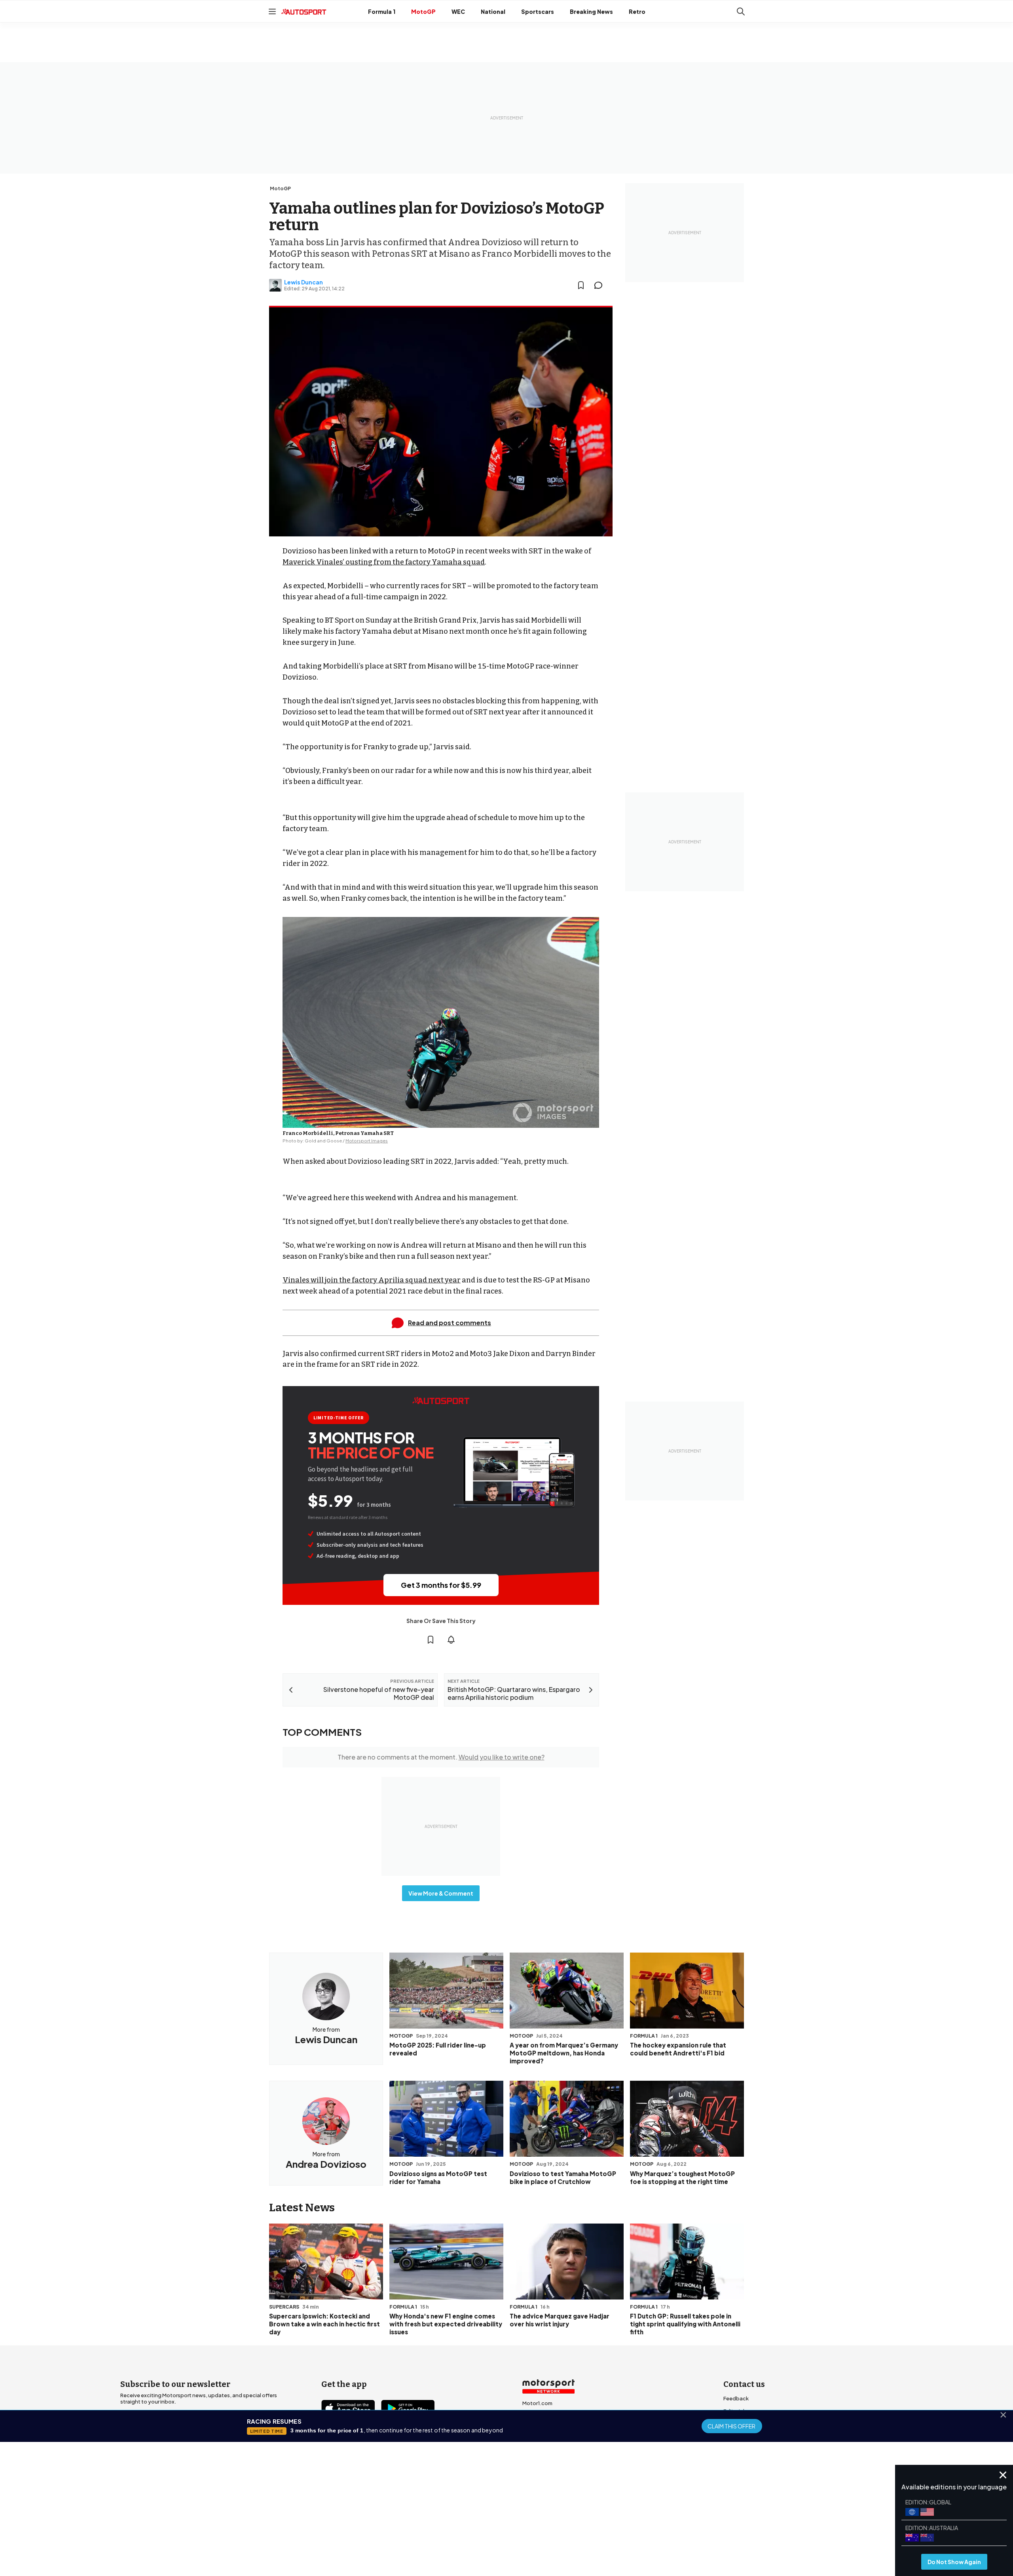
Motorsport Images (367, 1141)
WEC (458, 11)
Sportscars (538, 11)
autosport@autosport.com (758, 2424)
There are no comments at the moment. (441, 1757)
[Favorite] (581, 285)
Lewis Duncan (304, 282)
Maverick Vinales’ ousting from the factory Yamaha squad (384, 562)
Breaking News (591, 11)
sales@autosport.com (752, 2462)
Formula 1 (382, 11)
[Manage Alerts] (451, 1640)
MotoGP (423, 11)
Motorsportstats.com (550, 2441)
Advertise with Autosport (755, 2436)
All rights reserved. (545, 2524)
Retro (637, 11)
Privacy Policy (551, 2513)
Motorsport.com (543, 2428)
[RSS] (396, 2453)
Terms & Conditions (462, 2513)
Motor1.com (537, 2403)
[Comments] (601, 285)
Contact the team (746, 2449)
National (493, 11)
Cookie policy (510, 2513)
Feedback (736, 2398)
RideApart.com (541, 2454)
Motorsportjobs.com (549, 2416)
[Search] (741, 11)
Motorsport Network (491, 2524)
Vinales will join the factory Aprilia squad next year (372, 1280)
